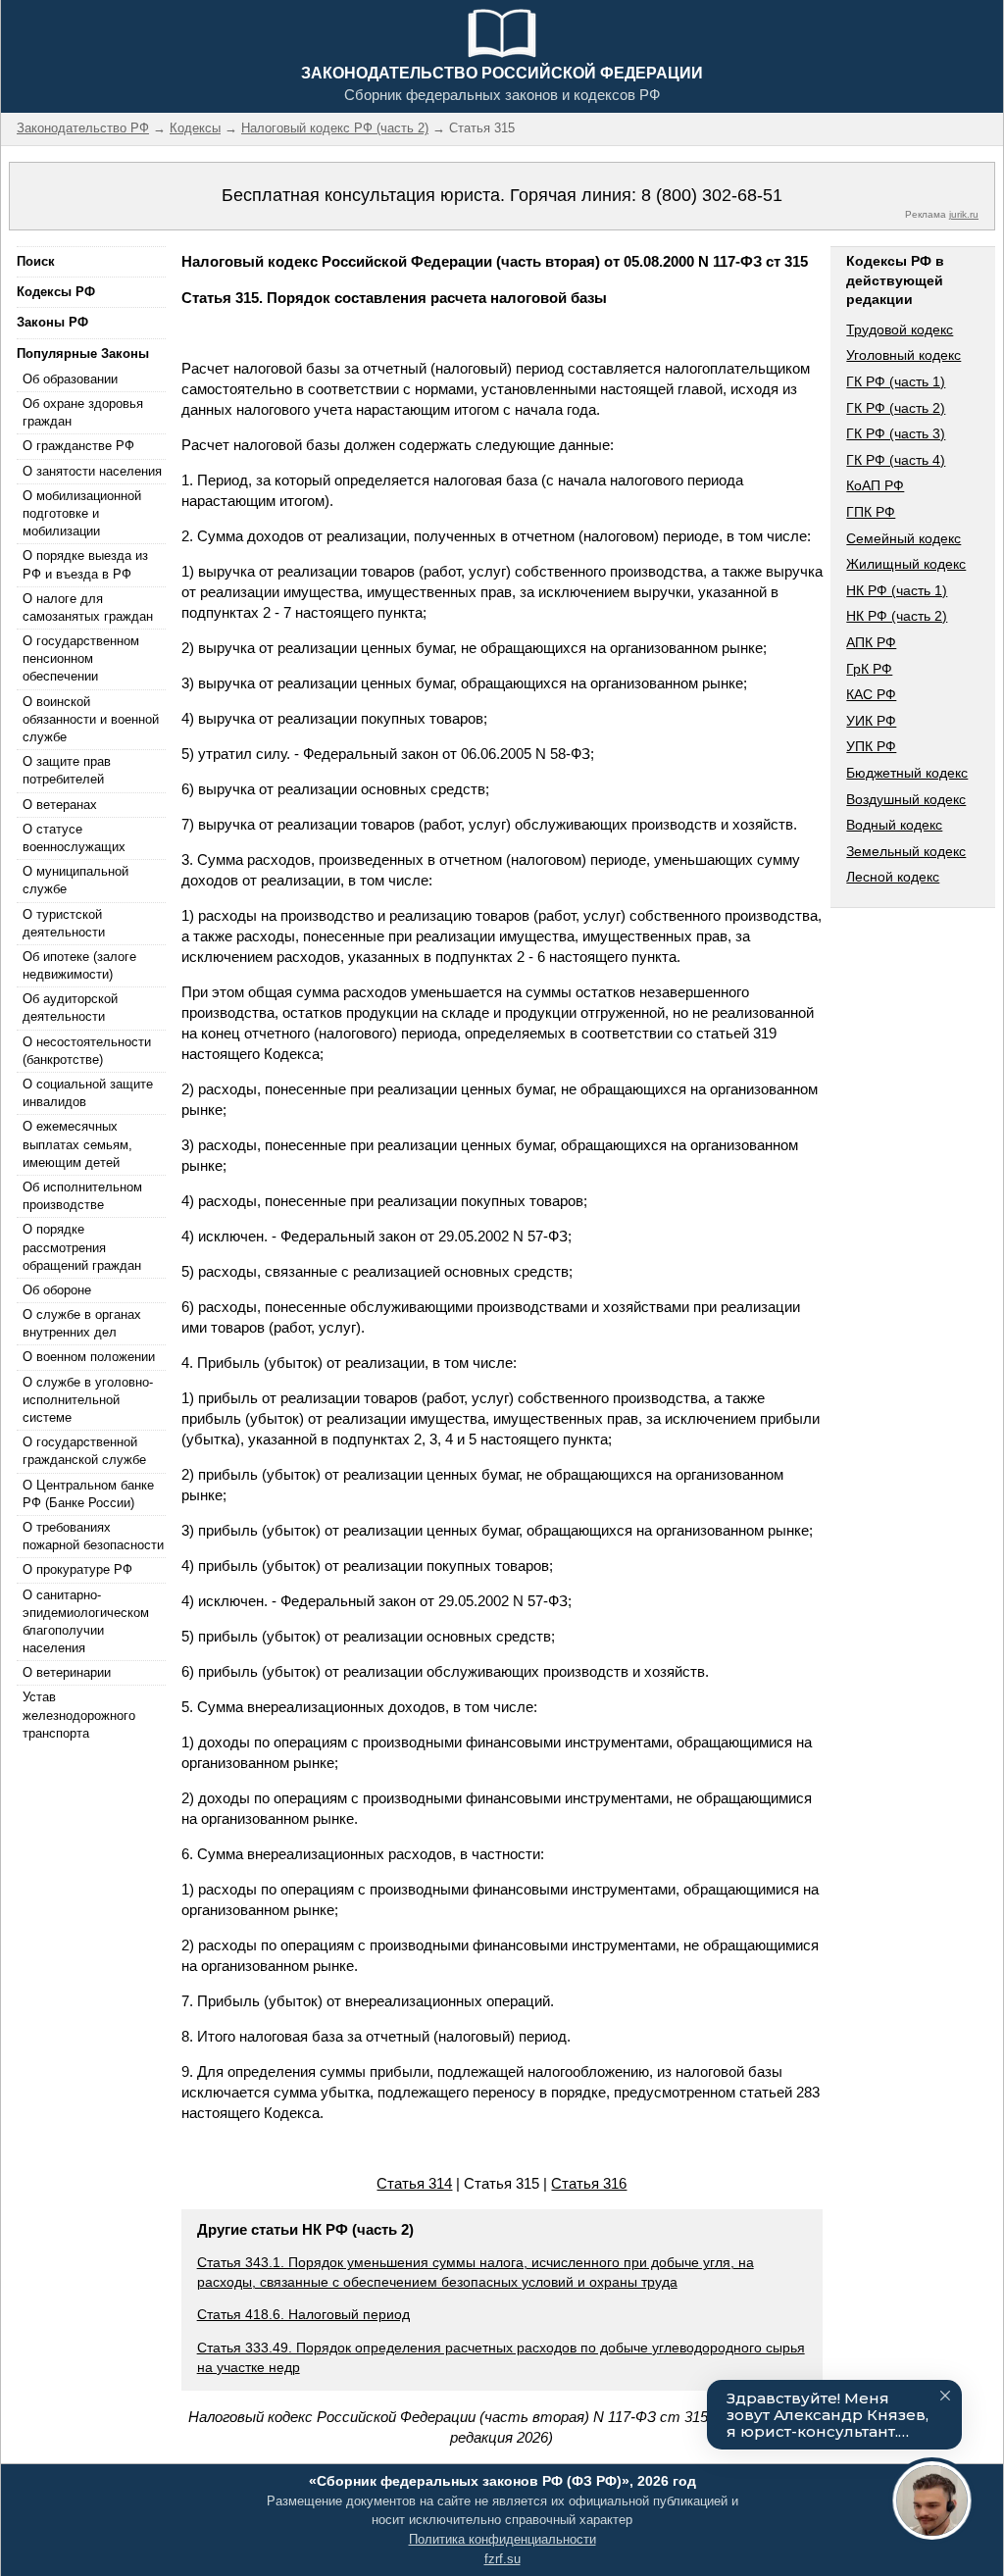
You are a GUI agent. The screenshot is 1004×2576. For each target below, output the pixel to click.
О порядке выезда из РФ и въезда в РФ (85, 564)
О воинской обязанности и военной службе (91, 719)
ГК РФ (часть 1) (896, 381)
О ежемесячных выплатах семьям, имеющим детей (77, 1144)
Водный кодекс (894, 825)
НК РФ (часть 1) (897, 590)
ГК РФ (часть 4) (896, 460)
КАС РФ (871, 694)
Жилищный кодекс (906, 564)
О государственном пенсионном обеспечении (81, 658)
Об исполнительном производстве (82, 1196)
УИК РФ (871, 721)
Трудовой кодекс (900, 329)
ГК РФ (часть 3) (896, 433)
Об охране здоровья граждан (83, 412)
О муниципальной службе (75, 880)
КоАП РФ (875, 485)
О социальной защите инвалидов (88, 1093)
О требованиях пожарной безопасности (93, 1536)
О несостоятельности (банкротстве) (87, 1051)
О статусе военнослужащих (74, 838)
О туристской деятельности (64, 923)
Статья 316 (589, 2183)
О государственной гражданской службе (84, 1451)
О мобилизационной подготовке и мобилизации (82, 513)
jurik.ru (964, 214)
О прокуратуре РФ (77, 1569)
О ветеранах (60, 805)
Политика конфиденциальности (502, 2539)
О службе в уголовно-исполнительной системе (88, 1400)
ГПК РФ (871, 512)
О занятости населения (92, 471)
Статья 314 (414, 2183)
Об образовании (70, 379)
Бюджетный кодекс (907, 773)
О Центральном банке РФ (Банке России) (88, 1494)
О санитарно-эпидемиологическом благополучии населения (86, 1622)
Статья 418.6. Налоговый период (303, 2314)
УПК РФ (871, 746)
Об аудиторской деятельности (70, 1008)
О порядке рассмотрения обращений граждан (82, 1247)
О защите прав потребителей (67, 770)
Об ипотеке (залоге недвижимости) (79, 965)
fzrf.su (502, 2559)
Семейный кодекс (904, 538)
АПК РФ (871, 642)
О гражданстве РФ (78, 446)
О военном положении (89, 1357)
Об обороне (57, 1290)
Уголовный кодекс (904, 355)
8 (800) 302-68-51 (712, 195)
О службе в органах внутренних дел (82, 1323)
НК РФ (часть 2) (897, 616)
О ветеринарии (67, 1672)
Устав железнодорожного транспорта (79, 1715)
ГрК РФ (869, 669)
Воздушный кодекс (906, 799)
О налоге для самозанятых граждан (88, 607)
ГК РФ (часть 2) (896, 408)
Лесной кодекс (893, 877)
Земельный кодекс (906, 851)
